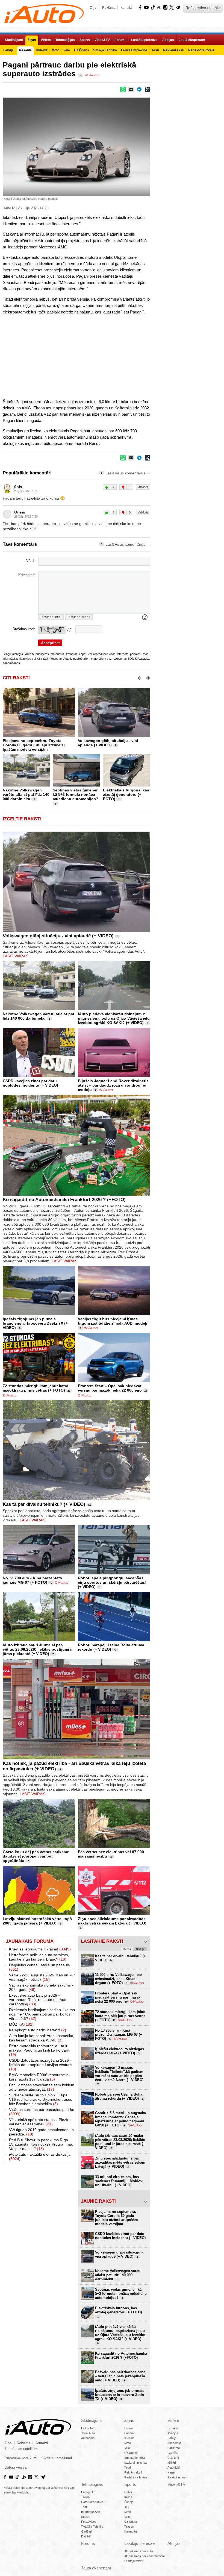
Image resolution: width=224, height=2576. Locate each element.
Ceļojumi (173, 2458)
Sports (130, 2484)
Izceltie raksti (22, 819)
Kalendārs (131, 2531)
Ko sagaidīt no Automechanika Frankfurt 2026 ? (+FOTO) (64, 1200)
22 (69, 1391)
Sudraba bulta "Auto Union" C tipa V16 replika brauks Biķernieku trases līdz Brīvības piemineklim (41, 2099)
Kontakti (126, 8)
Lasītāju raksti (134, 2561)
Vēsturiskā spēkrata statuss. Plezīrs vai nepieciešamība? (40, 2122)
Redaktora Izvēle (136, 2477)
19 (146, 1391)
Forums (88, 2543)
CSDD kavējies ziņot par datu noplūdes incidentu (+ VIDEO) (30, 1083)
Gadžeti (86, 2531)
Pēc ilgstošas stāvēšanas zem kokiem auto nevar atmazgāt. (42, 2087)
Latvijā (129, 2428)
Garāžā (173, 2453)
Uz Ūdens (131, 2453)
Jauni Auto (88, 2433)
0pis (18, 487)
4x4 (127, 2507)
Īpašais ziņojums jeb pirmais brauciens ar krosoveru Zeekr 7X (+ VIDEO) (35, 1323)
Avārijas (173, 2433)
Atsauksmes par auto (138, 2551)
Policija (172, 2438)
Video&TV (176, 2484)
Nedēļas (141, 1949)
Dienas (127, 1949)
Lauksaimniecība (135, 2463)
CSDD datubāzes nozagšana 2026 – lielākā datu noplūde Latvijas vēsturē (41, 2065)
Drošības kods (24, 629)
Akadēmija (174, 2443)
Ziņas (129, 2420)
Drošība (173, 2428)
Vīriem (173, 2420)
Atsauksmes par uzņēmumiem (145, 2556)
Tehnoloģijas (92, 2484)
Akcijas (174, 2543)
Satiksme (174, 2448)
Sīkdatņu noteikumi (57, 2458)
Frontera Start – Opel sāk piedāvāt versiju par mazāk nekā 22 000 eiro (110, 1388)
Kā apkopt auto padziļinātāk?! (38, 2030)
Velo (127, 2448)
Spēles (86, 2517)
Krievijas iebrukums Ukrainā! (40, 1949)
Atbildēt (143, 487)
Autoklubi (173, 2468)
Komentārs (27, 575)
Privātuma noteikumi (21, 2458)
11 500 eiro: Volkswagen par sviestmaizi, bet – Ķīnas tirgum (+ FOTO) (119, 1979)
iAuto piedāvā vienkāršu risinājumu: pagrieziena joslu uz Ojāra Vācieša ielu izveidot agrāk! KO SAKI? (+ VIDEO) (114, 1018)
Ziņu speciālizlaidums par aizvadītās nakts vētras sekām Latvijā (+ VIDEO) (112, 1921)
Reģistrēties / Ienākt (203, 8)
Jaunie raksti (98, 2201)
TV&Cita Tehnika (92, 2527)
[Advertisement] (112, 356)
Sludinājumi (91, 2420)
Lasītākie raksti (102, 1941)
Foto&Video (89, 2522)
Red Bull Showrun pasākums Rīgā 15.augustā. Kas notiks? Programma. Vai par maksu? (41, 2144)
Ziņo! (94, 8)
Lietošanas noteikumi (22, 2449)
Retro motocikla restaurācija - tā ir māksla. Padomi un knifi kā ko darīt (39, 2050)
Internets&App (91, 2512)
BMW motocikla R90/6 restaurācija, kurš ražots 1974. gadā (39, 2077)
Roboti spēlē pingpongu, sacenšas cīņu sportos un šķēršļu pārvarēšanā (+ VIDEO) (112, 1582)
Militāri (172, 2463)
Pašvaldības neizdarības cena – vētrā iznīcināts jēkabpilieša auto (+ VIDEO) (120, 2376)
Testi (127, 2468)
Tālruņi (86, 2497)
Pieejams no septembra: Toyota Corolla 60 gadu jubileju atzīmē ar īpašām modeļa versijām (34, 745)
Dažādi (86, 2536)
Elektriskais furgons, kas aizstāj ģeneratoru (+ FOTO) (126, 794)
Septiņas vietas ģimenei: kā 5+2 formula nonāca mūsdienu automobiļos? (76, 794)
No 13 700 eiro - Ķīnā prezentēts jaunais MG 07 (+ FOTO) (32, 1580)
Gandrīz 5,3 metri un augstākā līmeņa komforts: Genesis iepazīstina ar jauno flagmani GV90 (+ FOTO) (120, 2119)
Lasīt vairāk (15, 956)
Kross (128, 2497)
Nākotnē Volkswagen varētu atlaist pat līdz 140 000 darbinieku (26, 794)
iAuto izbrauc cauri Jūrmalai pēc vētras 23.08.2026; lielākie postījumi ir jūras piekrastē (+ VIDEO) (38, 1649)
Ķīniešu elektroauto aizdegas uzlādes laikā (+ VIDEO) (120, 2051)
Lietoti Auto (88, 2428)
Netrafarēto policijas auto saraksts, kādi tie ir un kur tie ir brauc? (39, 1957)
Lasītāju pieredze (139, 2543)
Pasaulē (130, 2433)
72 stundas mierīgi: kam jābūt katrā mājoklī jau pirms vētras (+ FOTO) (36, 1388)
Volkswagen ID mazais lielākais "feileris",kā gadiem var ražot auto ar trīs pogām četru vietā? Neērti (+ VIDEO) (119, 2076)
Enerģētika (88, 2492)
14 (89, 1505)
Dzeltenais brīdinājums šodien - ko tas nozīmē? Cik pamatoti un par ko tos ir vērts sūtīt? (42, 2014)
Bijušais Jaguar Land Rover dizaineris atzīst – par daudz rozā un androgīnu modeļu (113, 1085)
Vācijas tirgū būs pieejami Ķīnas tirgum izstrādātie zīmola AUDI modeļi (113, 1321)
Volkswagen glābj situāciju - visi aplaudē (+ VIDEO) (108, 743)
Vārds (31, 561)
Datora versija (16, 2468)
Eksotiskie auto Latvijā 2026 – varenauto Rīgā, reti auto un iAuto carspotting (38, 2000)
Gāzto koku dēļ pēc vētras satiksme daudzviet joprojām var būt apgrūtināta (36, 1856)
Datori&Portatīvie (92, 2502)
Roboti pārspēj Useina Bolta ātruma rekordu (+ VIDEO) (111, 1647)
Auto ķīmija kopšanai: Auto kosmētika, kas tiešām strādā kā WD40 (42, 2038)
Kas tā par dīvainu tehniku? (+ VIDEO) (44, 1504)
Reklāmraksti (133, 2472)
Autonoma (88, 2438)
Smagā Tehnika (135, 2458)
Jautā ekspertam (96, 2568)
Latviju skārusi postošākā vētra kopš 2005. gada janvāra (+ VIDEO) (37, 1921)
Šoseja (129, 2502)
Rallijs (128, 2492)
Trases (129, 2527)
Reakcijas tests (178, 2477)
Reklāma (109, 8)
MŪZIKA (21, 2024)
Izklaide (129, 2438)
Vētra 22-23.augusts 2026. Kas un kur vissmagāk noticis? (42, 1977)
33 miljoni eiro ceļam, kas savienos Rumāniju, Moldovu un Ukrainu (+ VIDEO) (120, 2181)
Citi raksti (16, 678)
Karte (171, 2472)
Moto (128, 2443)
